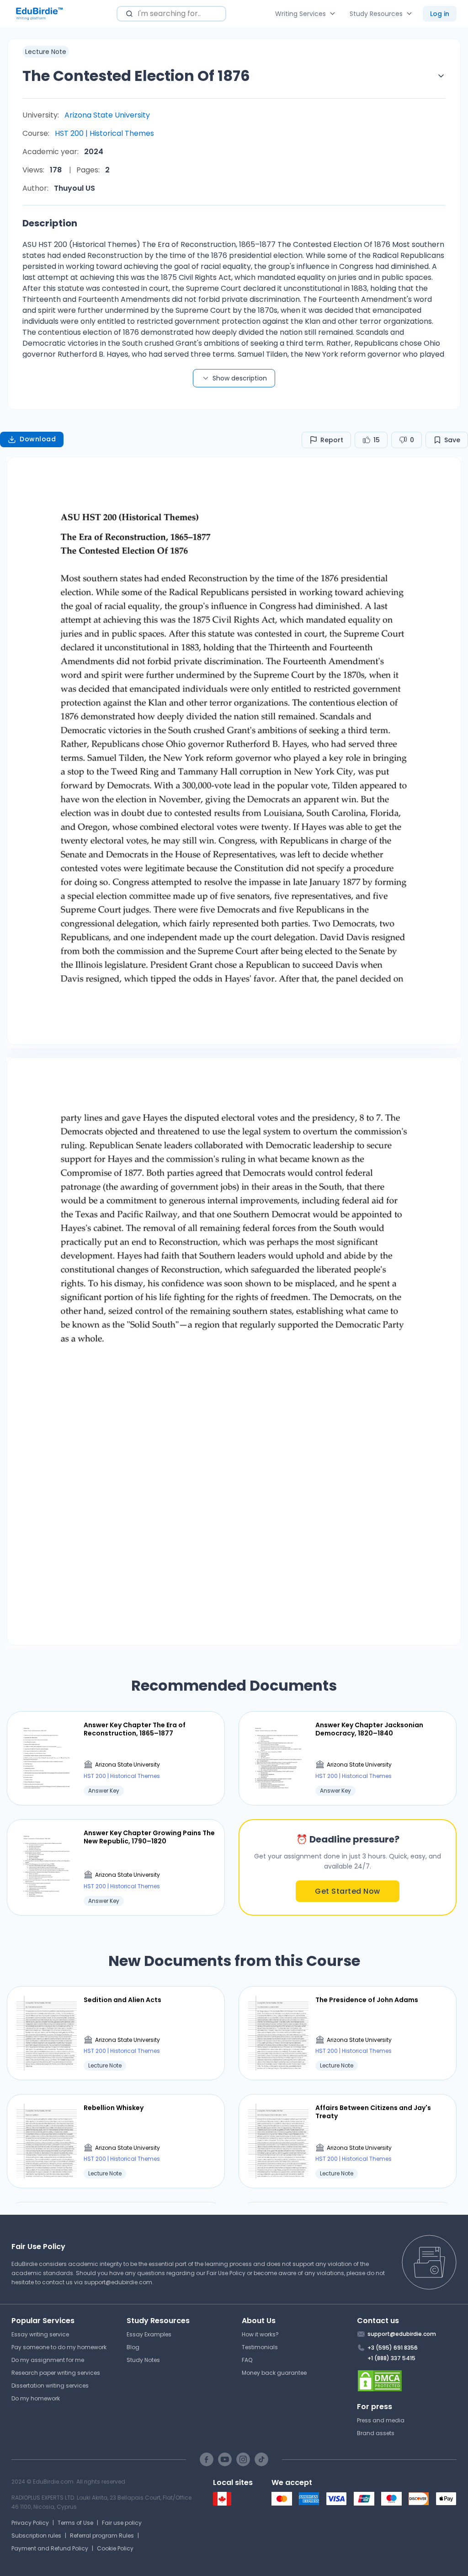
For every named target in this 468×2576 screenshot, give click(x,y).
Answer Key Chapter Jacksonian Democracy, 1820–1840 (369, 1729)
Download (38, 439)
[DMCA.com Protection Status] (407, 2381)
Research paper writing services (56, 2373)
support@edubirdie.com (118, 2282)
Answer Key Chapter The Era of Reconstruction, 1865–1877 (135, 1729)
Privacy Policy (30, 2523)
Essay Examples (149, 2334)
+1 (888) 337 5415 (391, 2358)
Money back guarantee (274, 2373)
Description (50, 223)
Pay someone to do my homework (59, 2347)
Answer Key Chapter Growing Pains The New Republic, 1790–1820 (149, 1837)
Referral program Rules (102, 2536)
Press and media (381, 2420)
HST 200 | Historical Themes (104, 133)
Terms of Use (75, 2523)
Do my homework (36, 2398)
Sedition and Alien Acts (122, 2000)
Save (452, 440)
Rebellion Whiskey (114, 2108)
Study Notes (143, 2360)
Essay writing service (40, 2334)
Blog (133, 2347)
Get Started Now (348, 1891)
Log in (440, 14)
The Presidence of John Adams (367, 2000)
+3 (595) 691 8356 (393, 2348)
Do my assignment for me (48, 2360)
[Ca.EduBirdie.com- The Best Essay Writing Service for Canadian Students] (222, 2504)
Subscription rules (36, 2536)
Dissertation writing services (50, 2386)
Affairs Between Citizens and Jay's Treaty (373, 2112)
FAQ (247, 2360)
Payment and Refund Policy (50, 2548)
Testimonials (260, 2347)
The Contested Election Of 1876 (136, 76)
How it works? (260, 2334)
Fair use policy (122, 2523)
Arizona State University (107, 115)
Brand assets (376, 2433)
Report (332, 440)
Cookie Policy (115, 2548)
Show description (240, 378)
